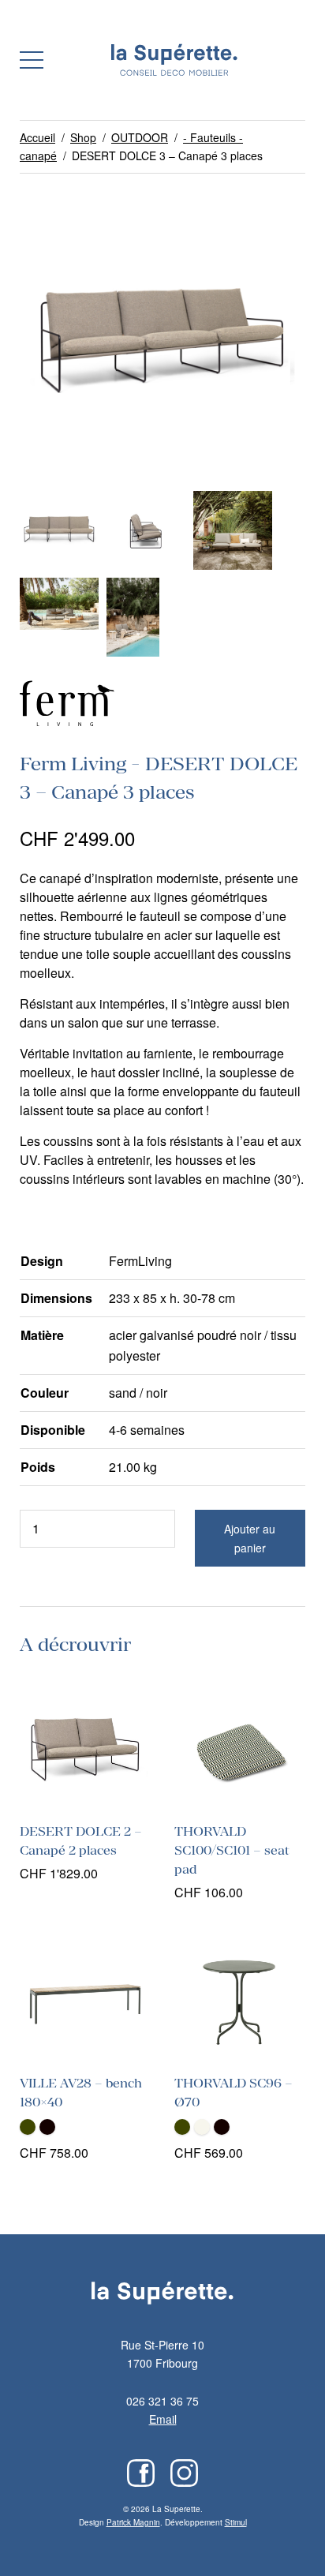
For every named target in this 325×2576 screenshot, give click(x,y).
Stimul (236, 2522)
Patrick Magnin (133, 2522)
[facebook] (141, 2473)
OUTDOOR (140, 137)
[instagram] (184, 2473)
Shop (83, 137)
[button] (32, 60)
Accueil (37, 137)
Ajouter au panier (250, 1538)
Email (163, 2419)
